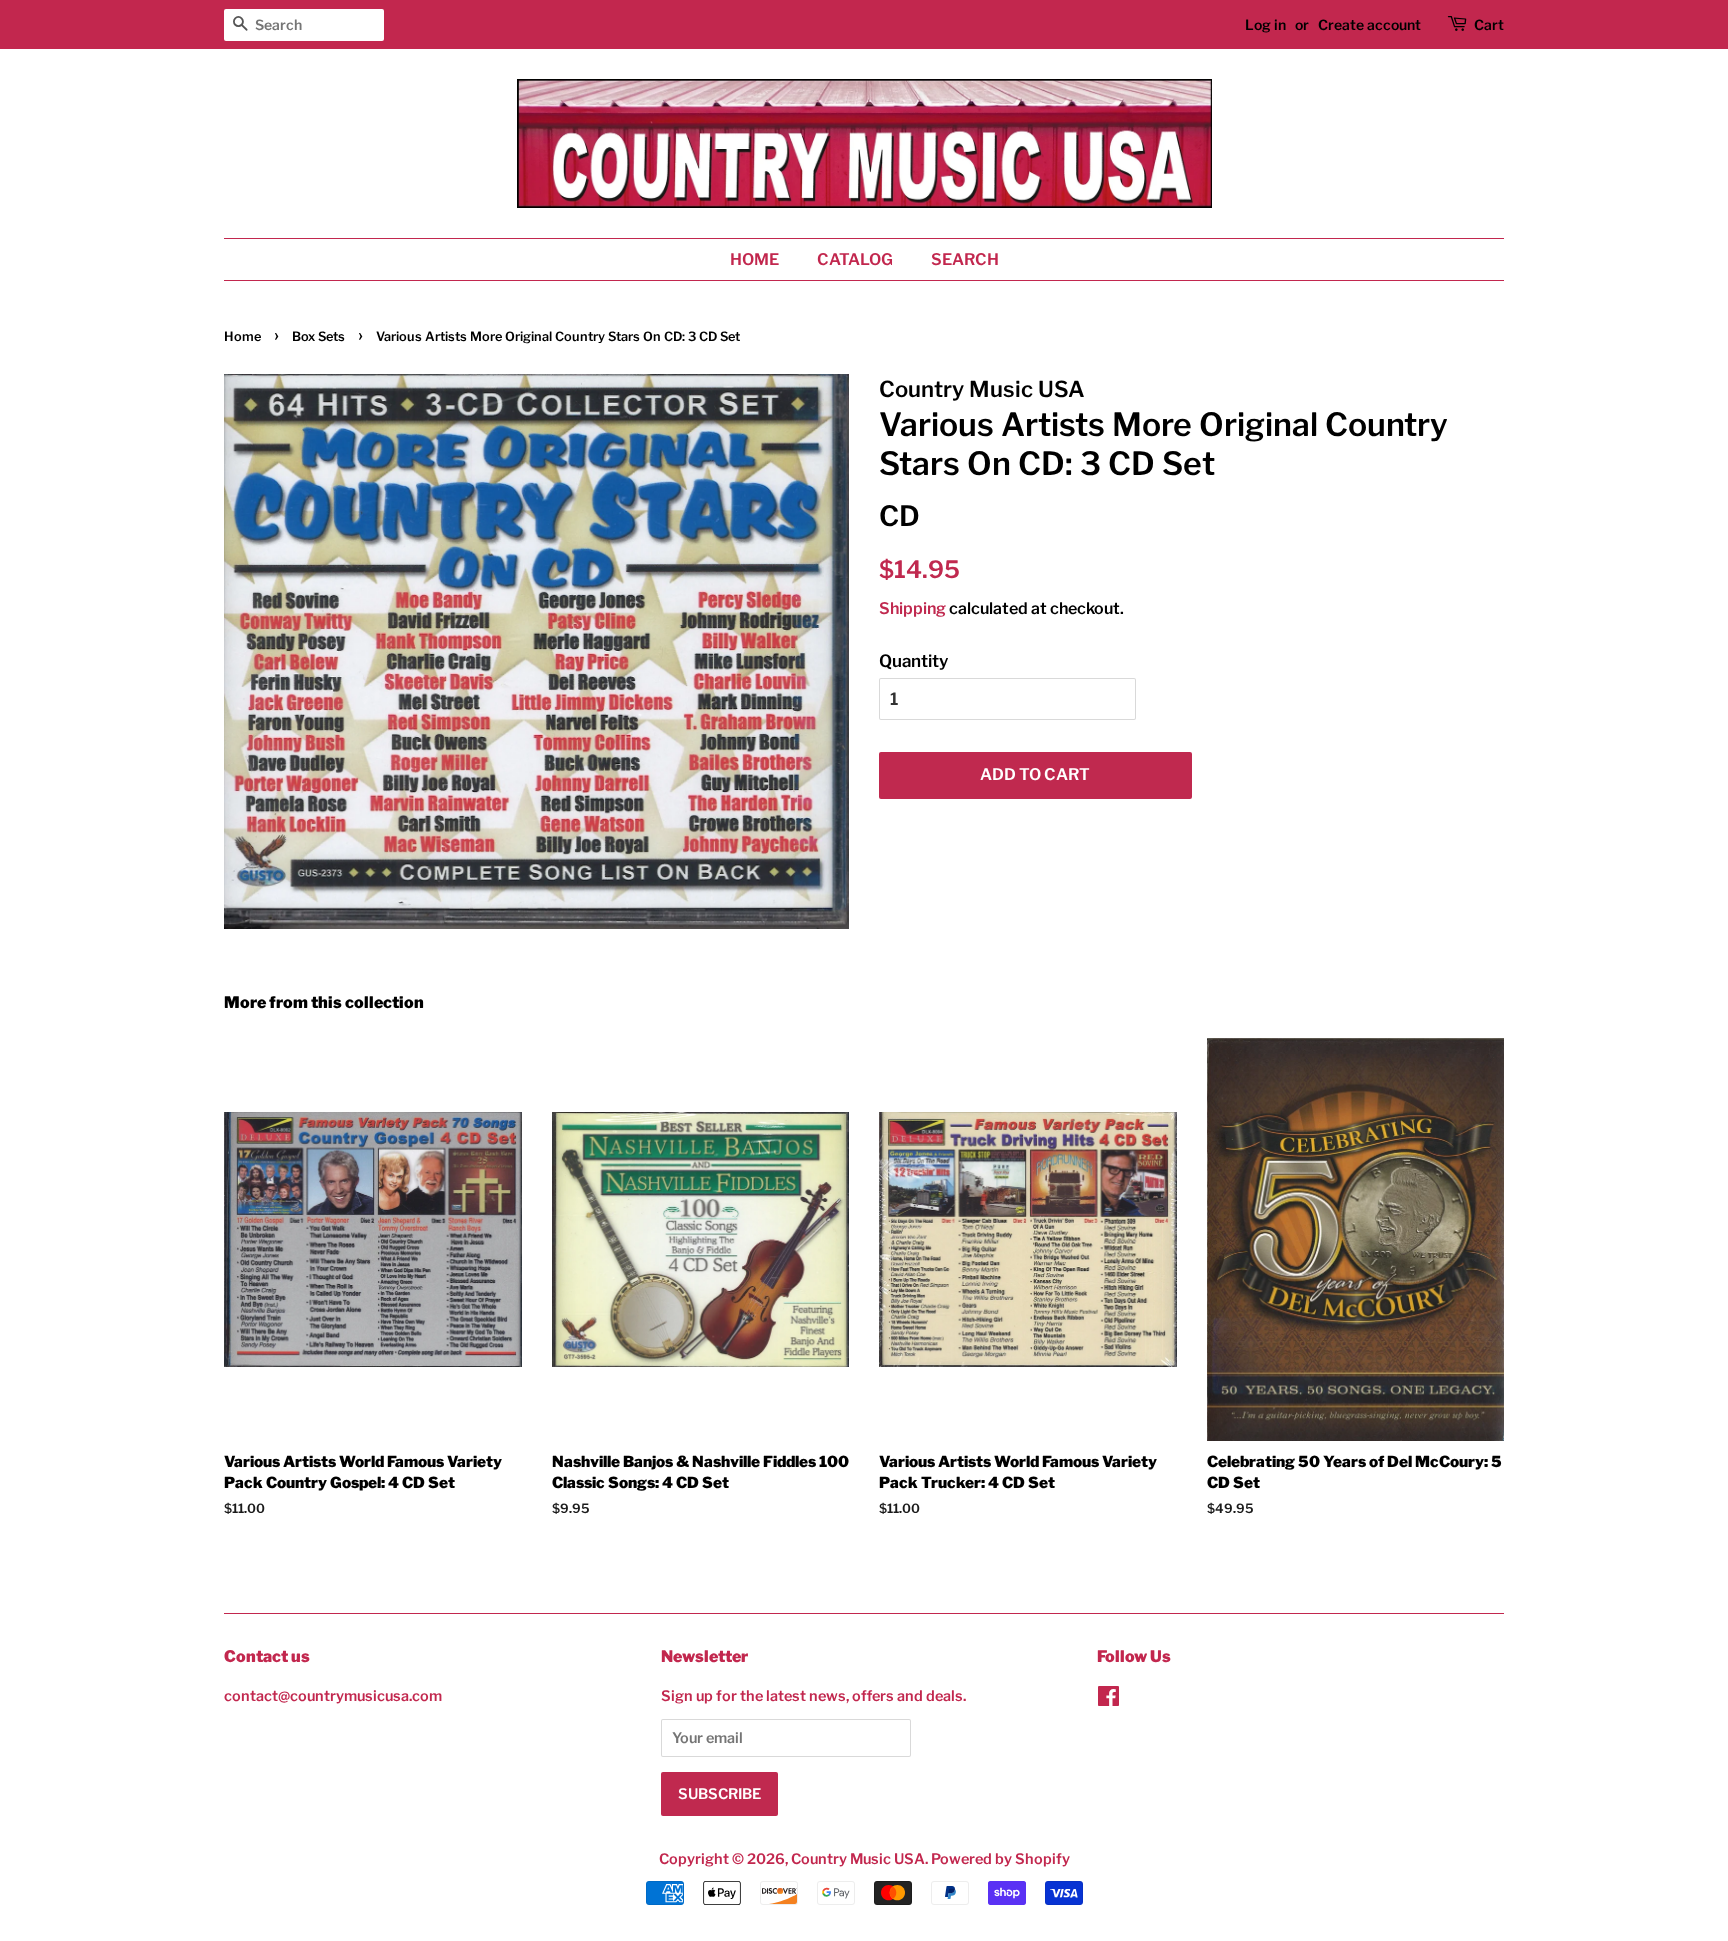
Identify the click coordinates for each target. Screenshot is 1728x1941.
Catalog (855, 259)
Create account (1369, 24)
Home (754, 259)
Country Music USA (858, 1859)
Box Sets (318, 336)
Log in (1265, 24)
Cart (1489, 24)
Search (965, 259)
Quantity (913, 661)
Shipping (912, 608)
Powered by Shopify (1000, 1859)
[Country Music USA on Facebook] (1108, 1700)
